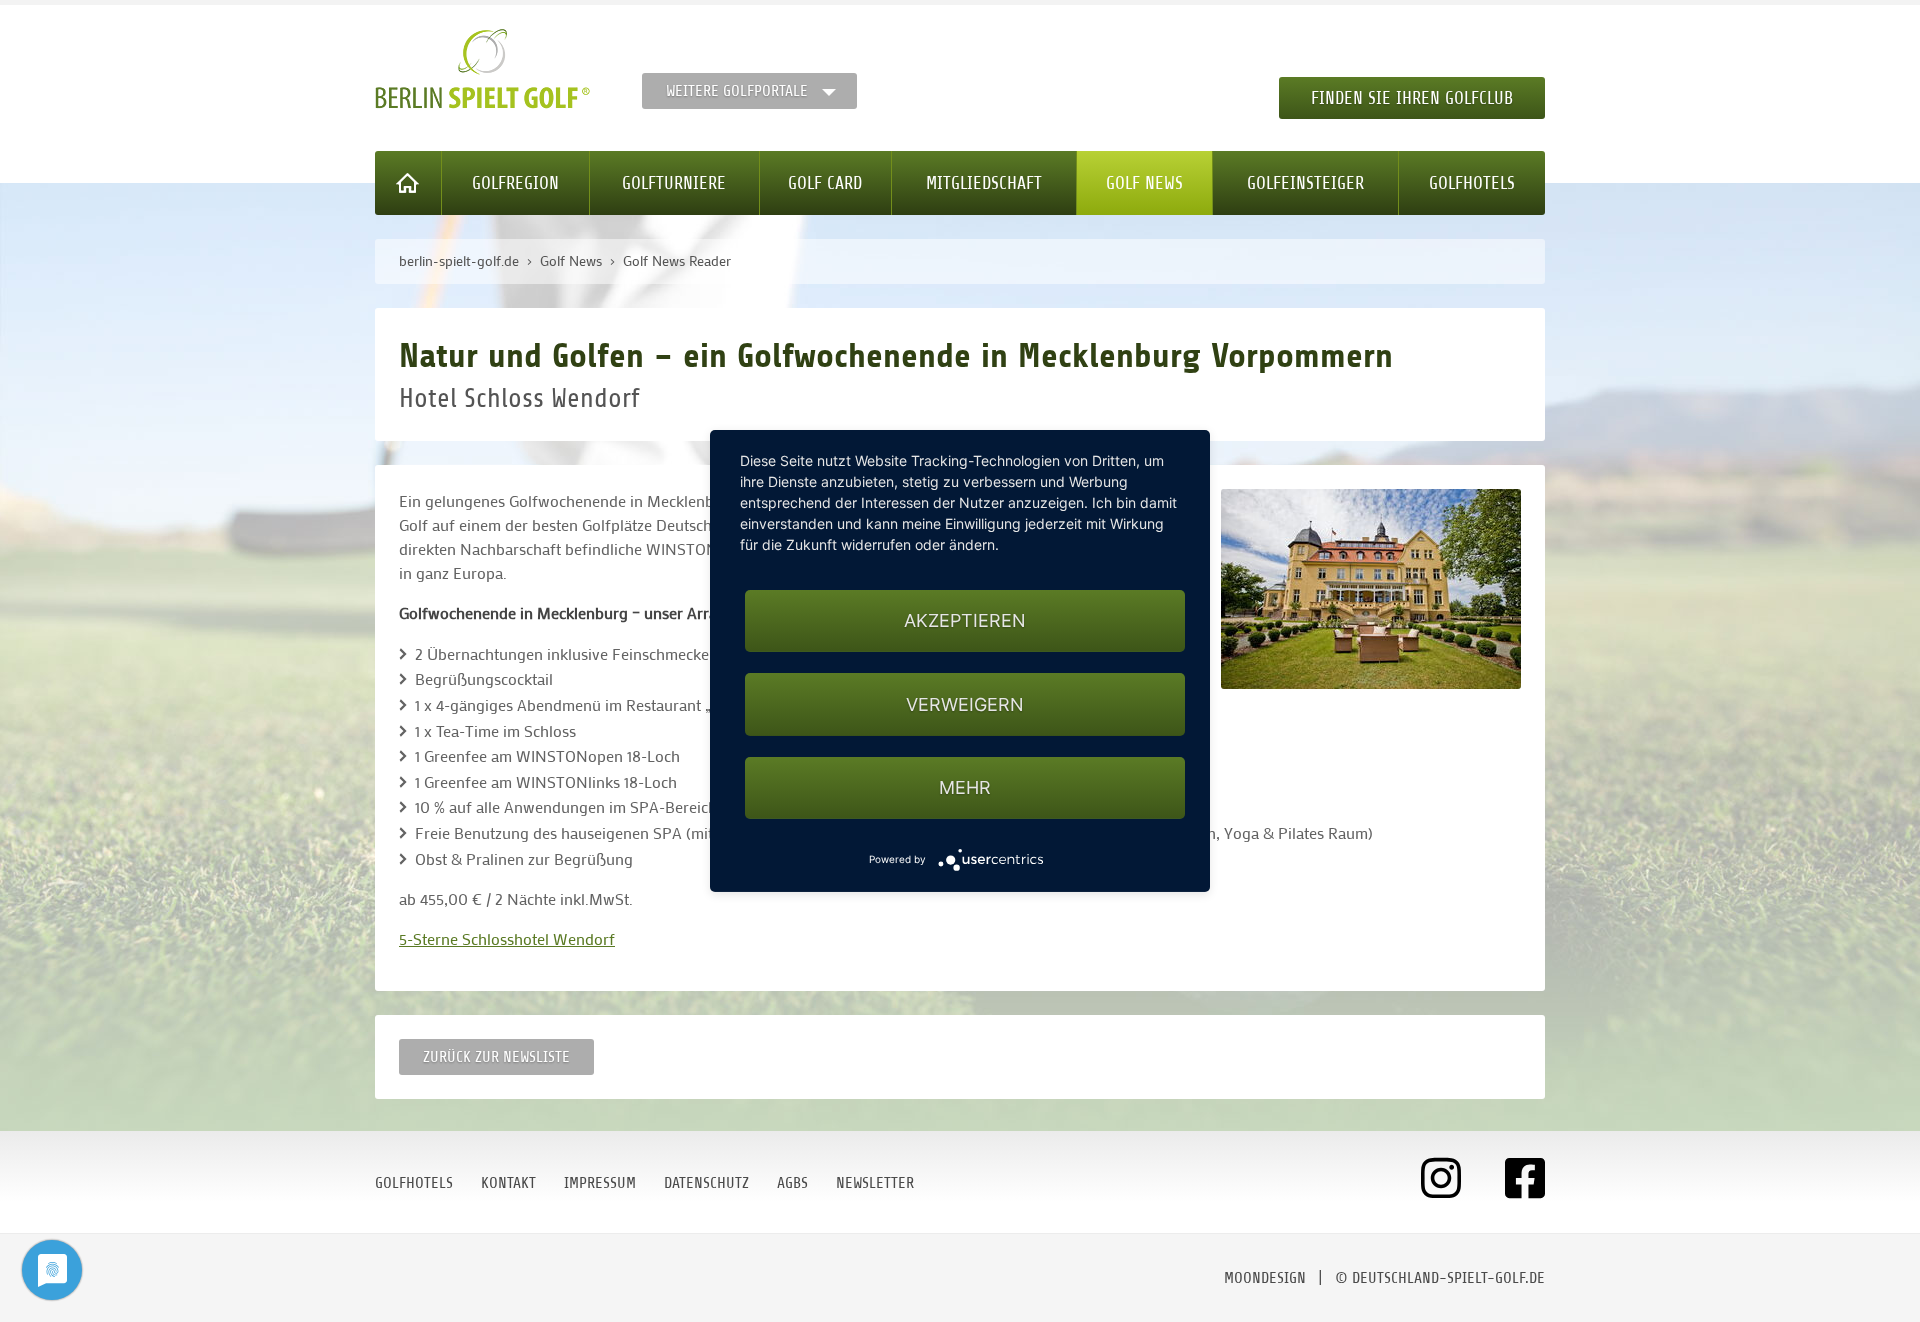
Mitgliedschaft (984, 183)
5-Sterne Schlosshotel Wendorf (507, 938)
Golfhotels (1472, 183)
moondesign (1265, 1278)
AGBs (792, 1183)
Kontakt (508, 1183)
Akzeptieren (965, 620)
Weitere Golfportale (737, 91)
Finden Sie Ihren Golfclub (1412, 98)
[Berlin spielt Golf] (482, 69)
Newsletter (875, 1183)
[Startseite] (408, 183)
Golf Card (825, 183)
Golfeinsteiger (1305, 183)
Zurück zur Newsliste (496, 1057)
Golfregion (515, 183)
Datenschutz (706, 1183)
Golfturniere (674, 183)
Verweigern (965, 704)
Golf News (1144, 183)
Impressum (600, 1183)
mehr (965, 787)
